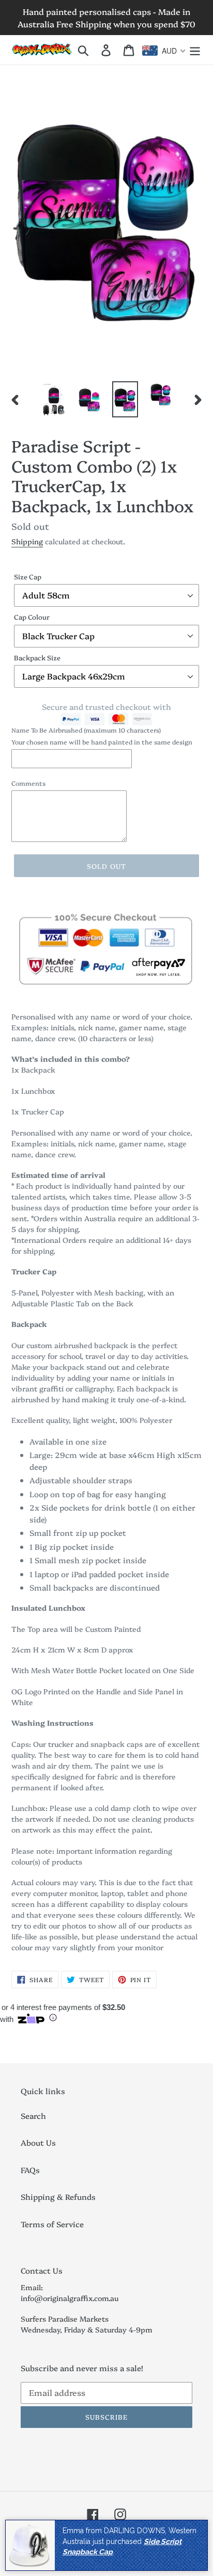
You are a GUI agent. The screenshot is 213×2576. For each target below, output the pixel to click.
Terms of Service (52, 2224)
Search (33, 2116)
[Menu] (195, 50)
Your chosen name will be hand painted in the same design (102, 742)
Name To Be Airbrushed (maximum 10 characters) (86, 730)
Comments (28, 783)
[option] (54, 400)
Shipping (27, 541)
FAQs (30, 2170)
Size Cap (28, 576)
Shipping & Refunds (58, 2197)
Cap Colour (32, 617)
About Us (38, 2142)
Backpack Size (37, 657)
